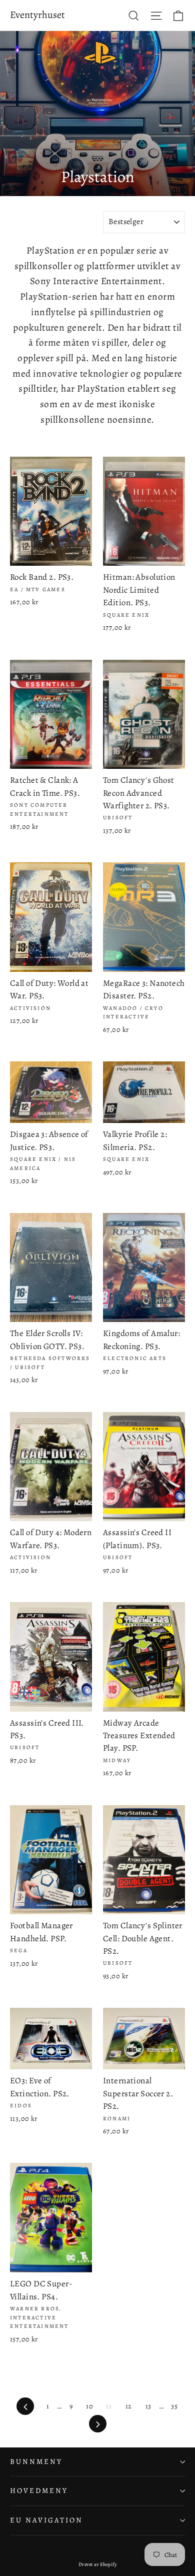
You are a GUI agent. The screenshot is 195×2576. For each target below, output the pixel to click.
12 (129, 2406)
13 (148, 2406)
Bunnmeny (36, 2461)
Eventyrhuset (37, 15)
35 (174, 2406)
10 (89, 2406)
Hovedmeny (39, 2490)
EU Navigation (46, 2520)
